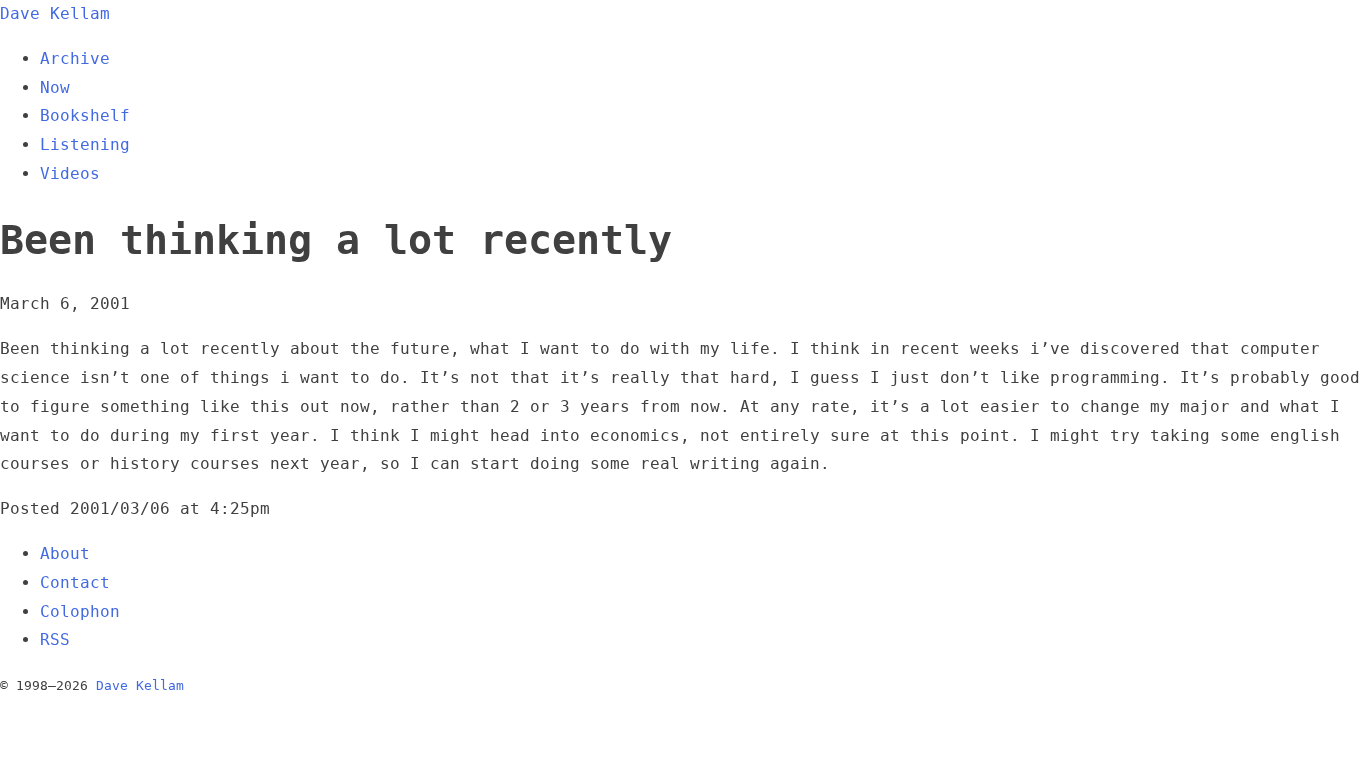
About (65, 553)
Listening (85, 144)
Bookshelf (85, 115)
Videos (70, 173)
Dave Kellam (55, 13)
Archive (75, 58)
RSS (55, 639)
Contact (75, 582)
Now (55, 87)
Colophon (80, 611)
